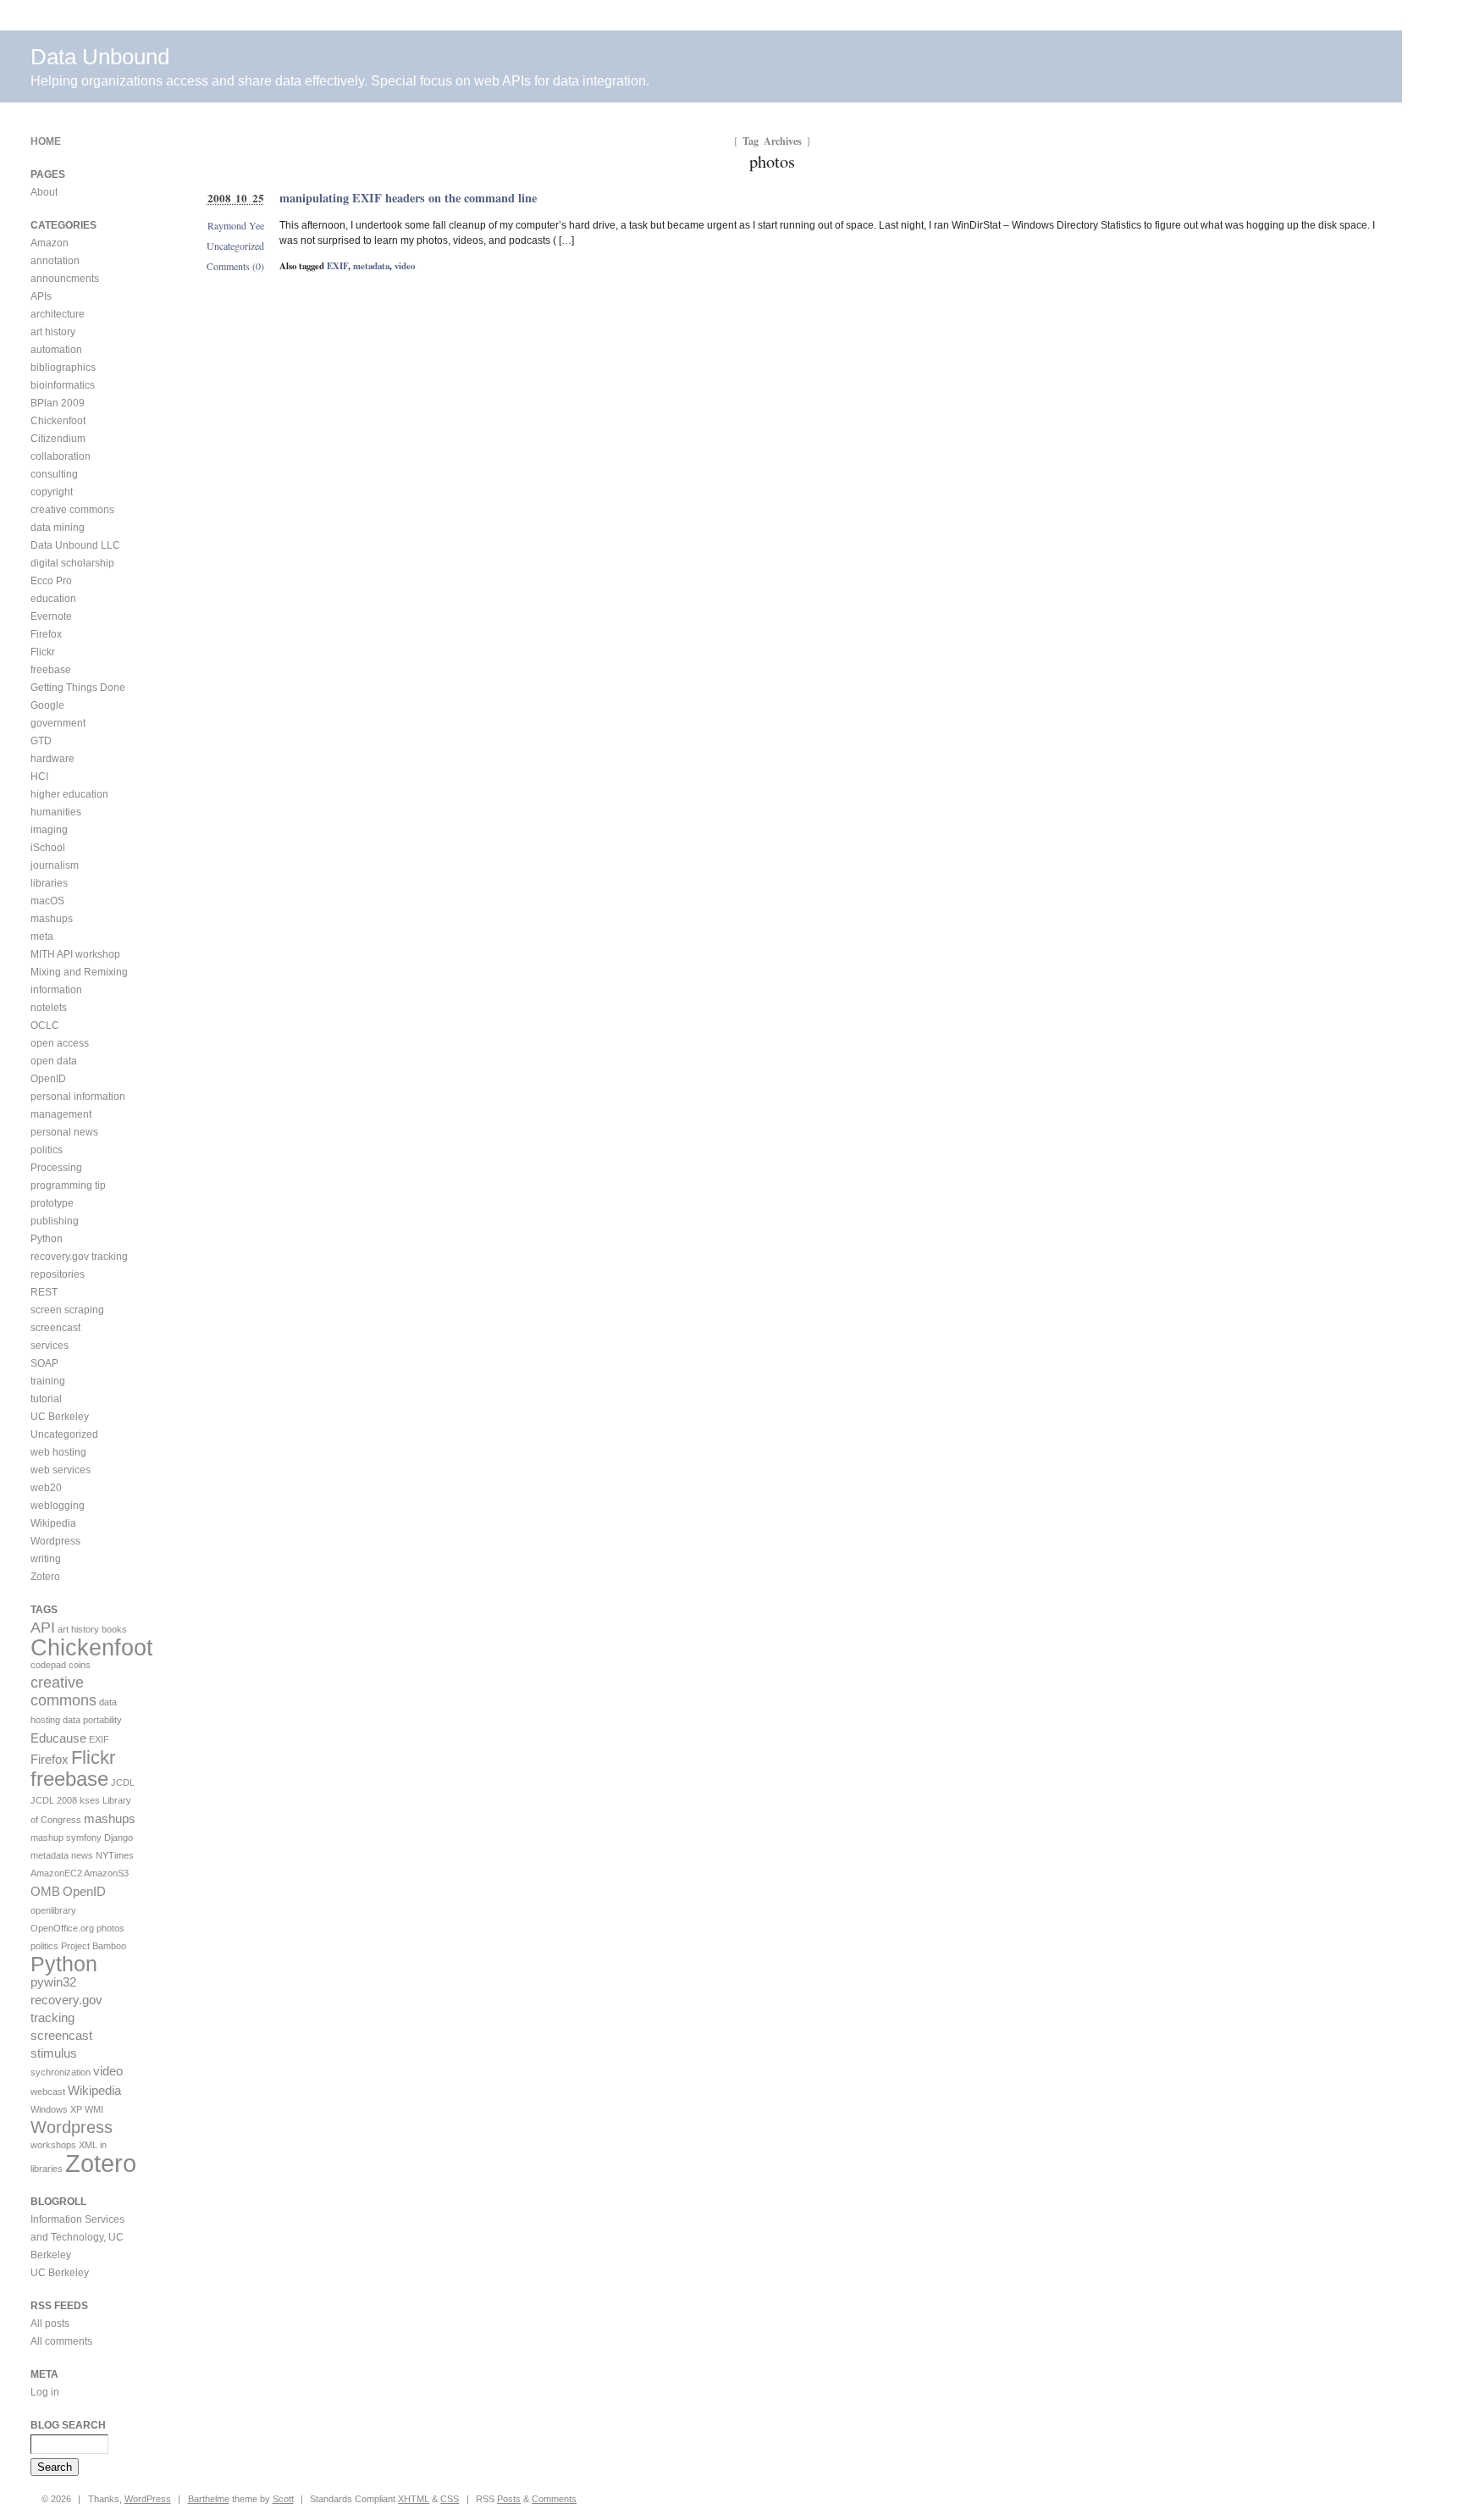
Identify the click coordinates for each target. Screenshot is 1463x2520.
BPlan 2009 (58, 403)
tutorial (46, 1399)
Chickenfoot (58, 421)
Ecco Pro (51, 581)
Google (47, 705)
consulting (54, 474)
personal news (64, 1132)
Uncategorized (235, 246)
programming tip (68, 1185)
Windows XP (56, 2109)
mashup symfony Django (82, 1837)
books (114, 1629)
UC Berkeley (60, 1417)
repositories (58, 1274)
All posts (50, 2324)
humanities (56, 812)
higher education (69, 794)
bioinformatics (63, 385)
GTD (41, 741)
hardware (52, 759)
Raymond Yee (236, 225)
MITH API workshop (75, 954)
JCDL (123, 1782)
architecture (58, 314)
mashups (52, 919)
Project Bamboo (94, 1946)
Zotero (45, 1577)
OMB (45, 1891)
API (43, 1627)
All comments (61, 2341)
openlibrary (53, 1910)
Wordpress (55, 1541)
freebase (51, 670)
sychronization (61, 2072)
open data (54, 1061)
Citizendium (58, 439)
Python (47, 1239)
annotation (55, 261)
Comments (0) (235, 266)
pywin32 (53, 1982)
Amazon (50, 243)
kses (90, 1800)
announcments (65, 279)
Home (46, 141)
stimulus (54, 2053)
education (53, 599)
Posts (509, 2499)
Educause (58, 1738)
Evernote (51, 616)
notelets (49, 1008)
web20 (46, 1488)
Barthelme (209, 2499)
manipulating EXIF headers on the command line (408, 198)
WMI (94, 2109)
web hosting (58, 1452)
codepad (48, 1665)
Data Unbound (100, 57)
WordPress (148, 2499)
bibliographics (63, 367)
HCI (39, 776)
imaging (49, 830)
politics (47, 1150)
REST (44, 1292)
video (405, 266)
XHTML (414, 2499)
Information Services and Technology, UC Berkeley (77, 2237)
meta (42, 937)
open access (60, 1043)
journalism (55, 865)
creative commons (72, 510)
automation (56, 350)
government (58, 723)
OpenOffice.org (62, 1928)
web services (61, 1470)
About (44, 192)
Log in (45, 2392)
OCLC (45, 1025)
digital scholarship (72, 563)
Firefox (46, 634)
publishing (55, 1221)
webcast (48, 2092)
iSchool (48, 848)
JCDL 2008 (54, 1800)
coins (80, 1665)
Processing (56, 1168)
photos (110, 1928)
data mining (58, 528)
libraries (49, 883)
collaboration (61, 456)
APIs (41, 296)
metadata (371, 266)
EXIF (337, 266)
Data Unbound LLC (75, 545)
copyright (52, 492)
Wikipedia (53, 1523)
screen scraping (67, 1310)
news (82, 1855)
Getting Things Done (78, 688)
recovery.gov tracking (79, 1257)
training (48, 1381)
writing (46, 1559)
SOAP (44, 1363)
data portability (92, 1720)
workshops (53, 2145)
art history (53, 332)
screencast (55, 1328)
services (50, 1346)
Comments (554, 2499)
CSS (450, 2499)
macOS (47, 901)
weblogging (58, 1506)
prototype (52, 1203)
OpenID (48, 1079)
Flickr (43, 652)
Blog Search (68, 2425)
